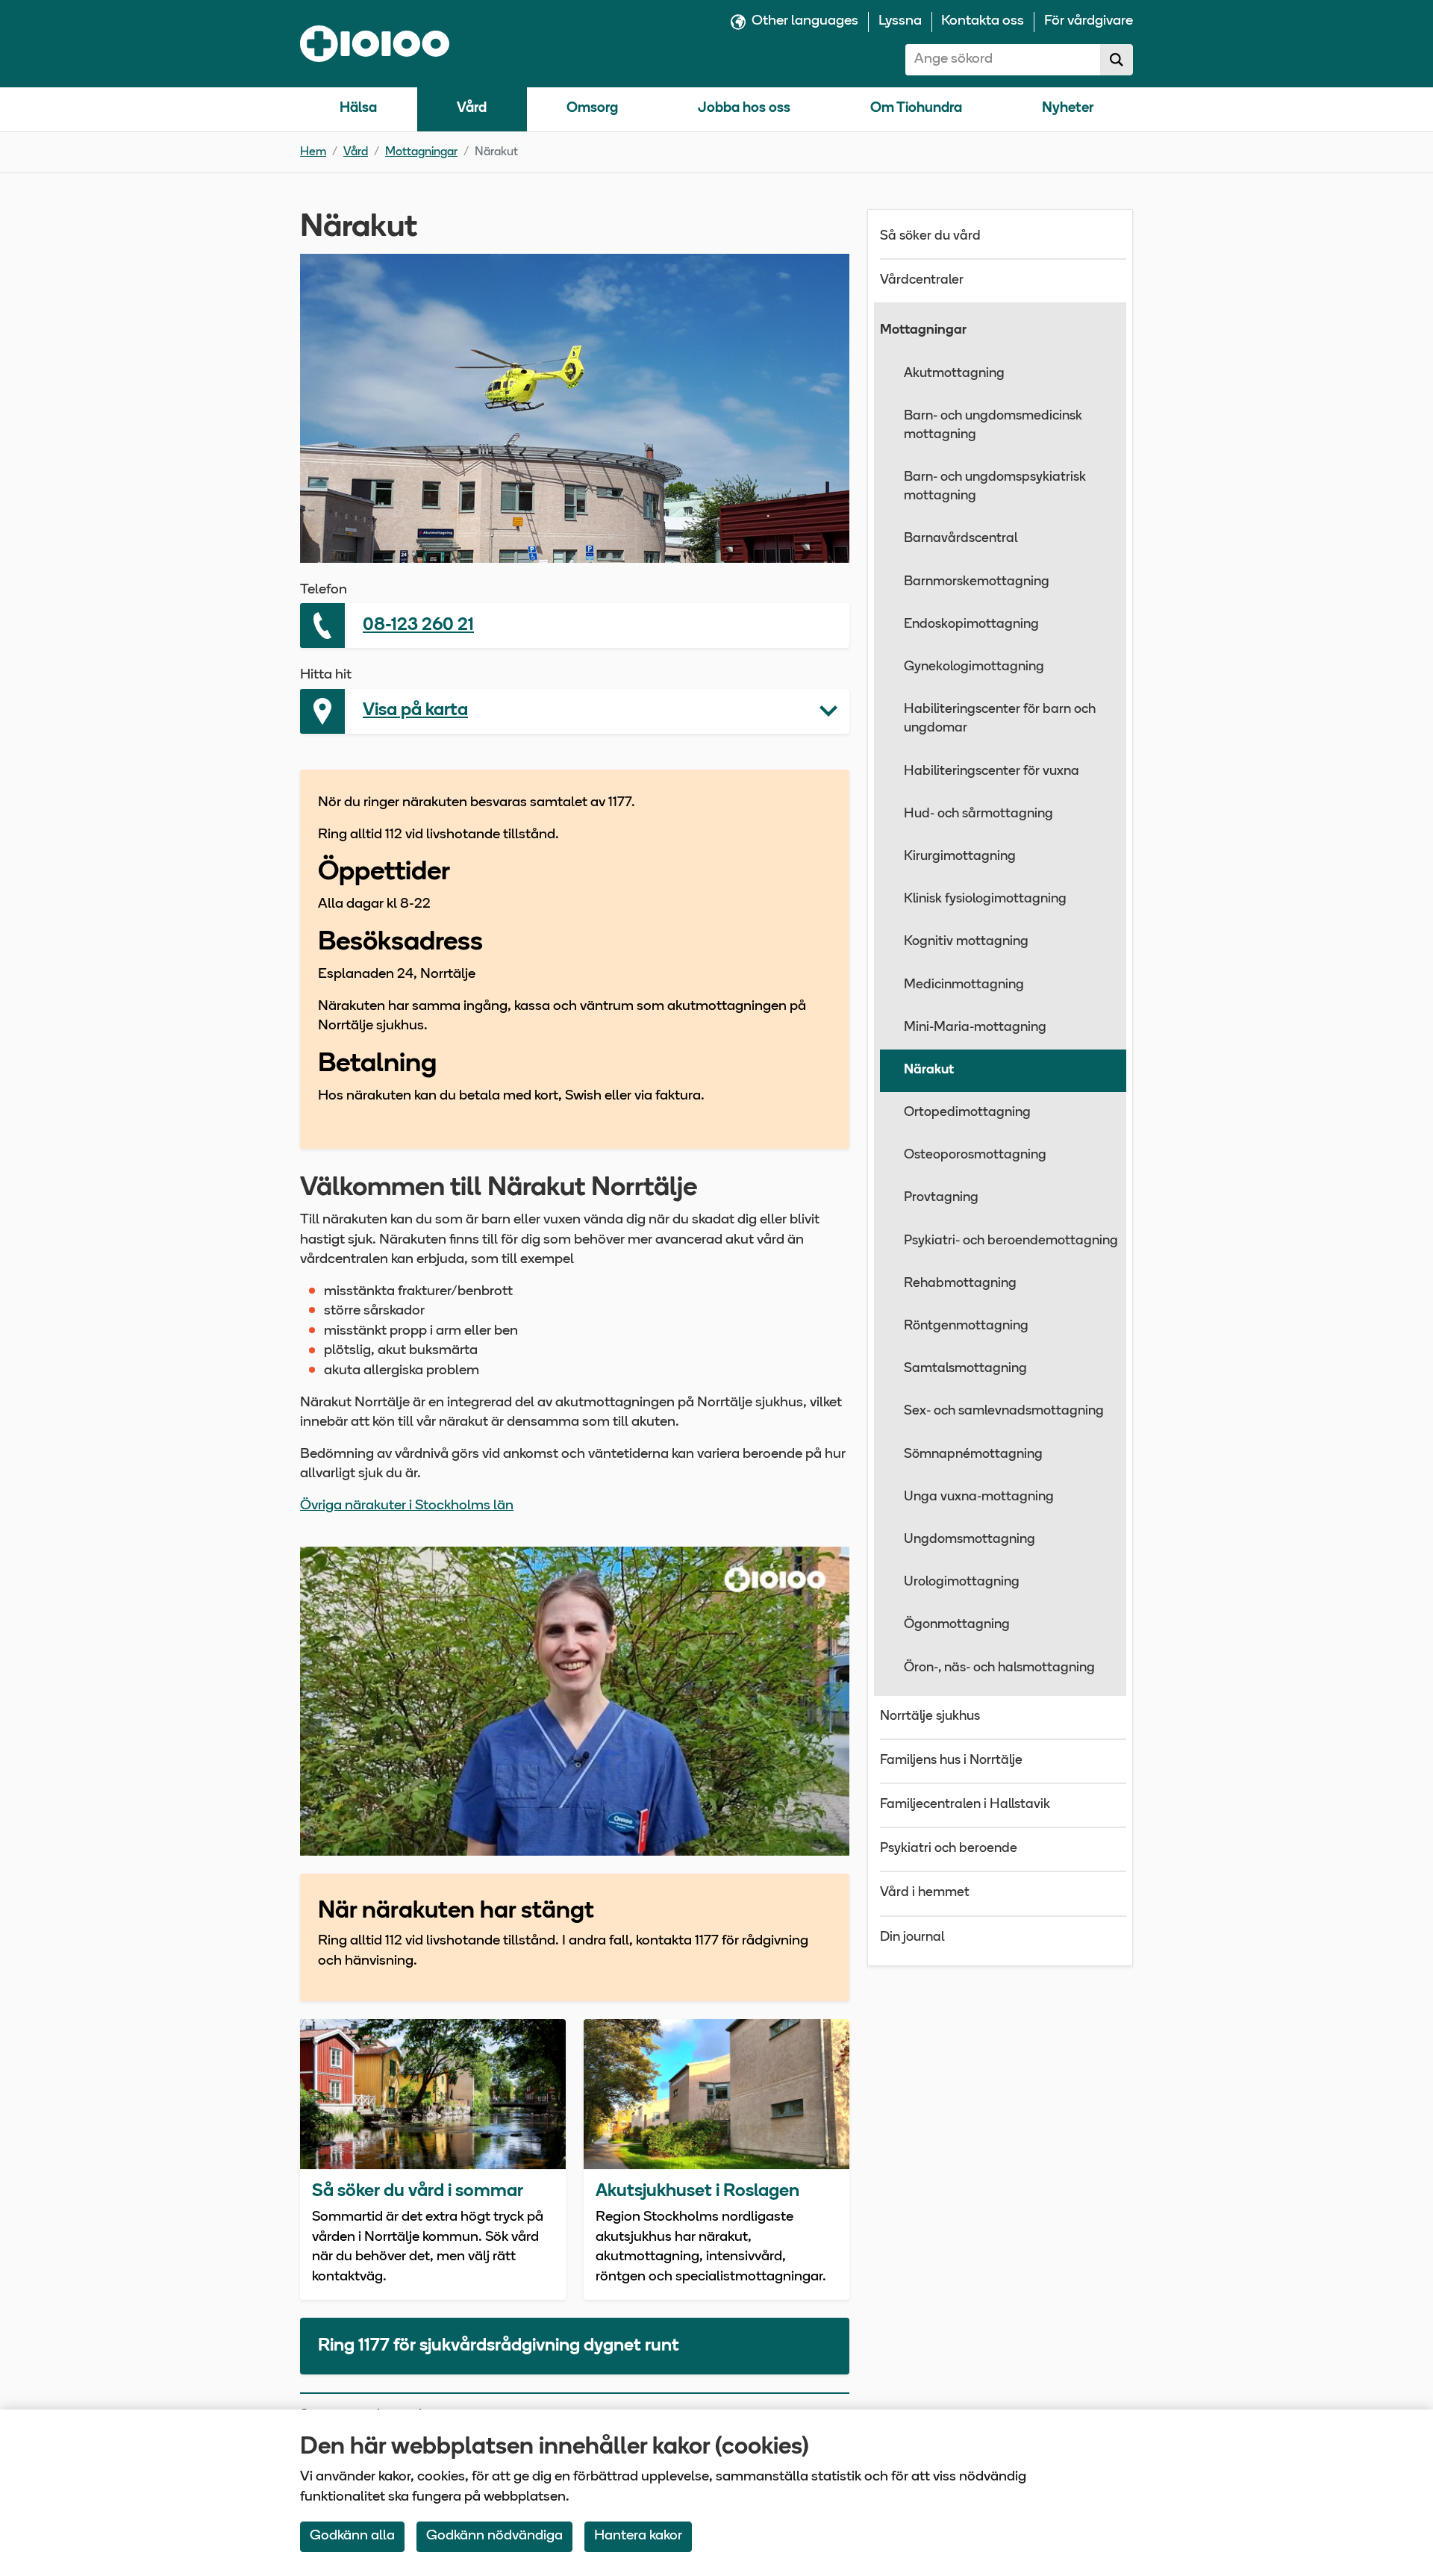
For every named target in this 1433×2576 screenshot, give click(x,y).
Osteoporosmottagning (975, 1156)
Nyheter (1068, 109)
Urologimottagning (962, 1582)
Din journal (912, 1938)
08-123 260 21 (418, 626)
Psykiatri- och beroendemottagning (1011, 1241)
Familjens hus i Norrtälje (951, 1761)
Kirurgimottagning (960, 857)
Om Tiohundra (916, 109)
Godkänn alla (352, 2536)
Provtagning (941, 1198)
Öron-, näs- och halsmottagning (999, 1668)
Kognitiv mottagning (966, 942)
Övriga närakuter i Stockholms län (407, 1506)
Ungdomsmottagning (970, 1540)
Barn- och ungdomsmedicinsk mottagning (993, 426)
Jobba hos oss (744, 109)
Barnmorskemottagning (977, 582)
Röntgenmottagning (966, 1326)
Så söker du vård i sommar (418, 2192)
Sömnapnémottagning (973, 1455)
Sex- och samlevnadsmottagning (1004, 1412)
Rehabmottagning (960, 1284)
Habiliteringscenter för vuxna (992, 772)
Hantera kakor (638, 2536)
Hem (313, 152)
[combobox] (1003, 60)
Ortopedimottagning (967, 1113)
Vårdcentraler (922, 281)
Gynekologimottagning (974, 667)
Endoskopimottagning (971, 625)
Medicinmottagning (964, 985)
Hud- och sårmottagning (978, 814)
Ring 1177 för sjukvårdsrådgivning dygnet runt (499, 2346)
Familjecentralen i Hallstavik (965, 1805)
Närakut (929, 1070)
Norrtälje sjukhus (930, 1717)
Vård (472, 109)
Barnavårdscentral (961, 539)
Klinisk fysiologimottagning (985, 899)
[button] (575, 711)
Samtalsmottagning (965, 1369)
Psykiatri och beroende (949, 1849)
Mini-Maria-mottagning (975, 1028)
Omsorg (592, 109)
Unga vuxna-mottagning (979, 1497)
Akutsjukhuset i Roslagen (697, 2192)
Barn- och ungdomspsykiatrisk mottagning (995, 487)
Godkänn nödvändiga (494, 2536)
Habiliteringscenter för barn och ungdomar (1000, 719)
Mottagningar (421, 152)
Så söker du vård (930, 237)
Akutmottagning (954, 374)
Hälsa (358, 109)
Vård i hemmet (925, 1893)
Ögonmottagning (957, 1625)
